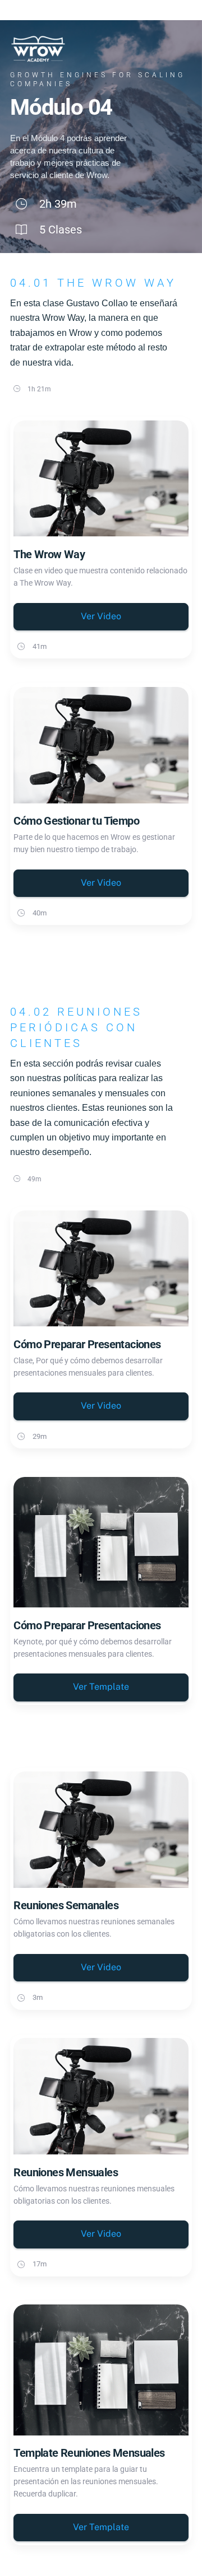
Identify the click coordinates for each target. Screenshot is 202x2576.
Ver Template (101, 1687)
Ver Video (101, 616)
